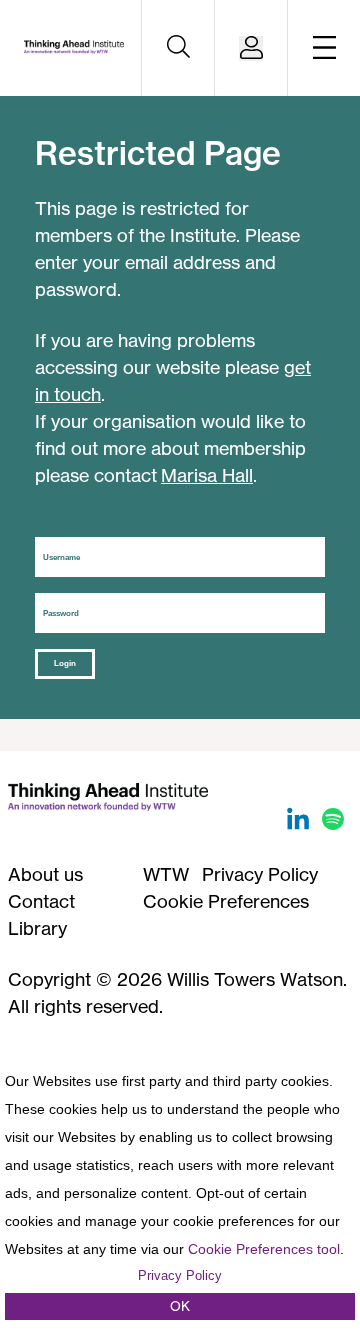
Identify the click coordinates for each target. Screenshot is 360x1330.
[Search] (178, 48)
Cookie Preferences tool (264, 1249)
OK (180, 1306)
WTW (166, 874)
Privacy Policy (260, 874)
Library (37, 928)
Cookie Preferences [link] (226, 901)
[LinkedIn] (300, 823)
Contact (41, 901)
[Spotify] (333, 823)
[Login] (251, 48)
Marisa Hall (207, 475)
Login (65, 663)
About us (45, 874)
